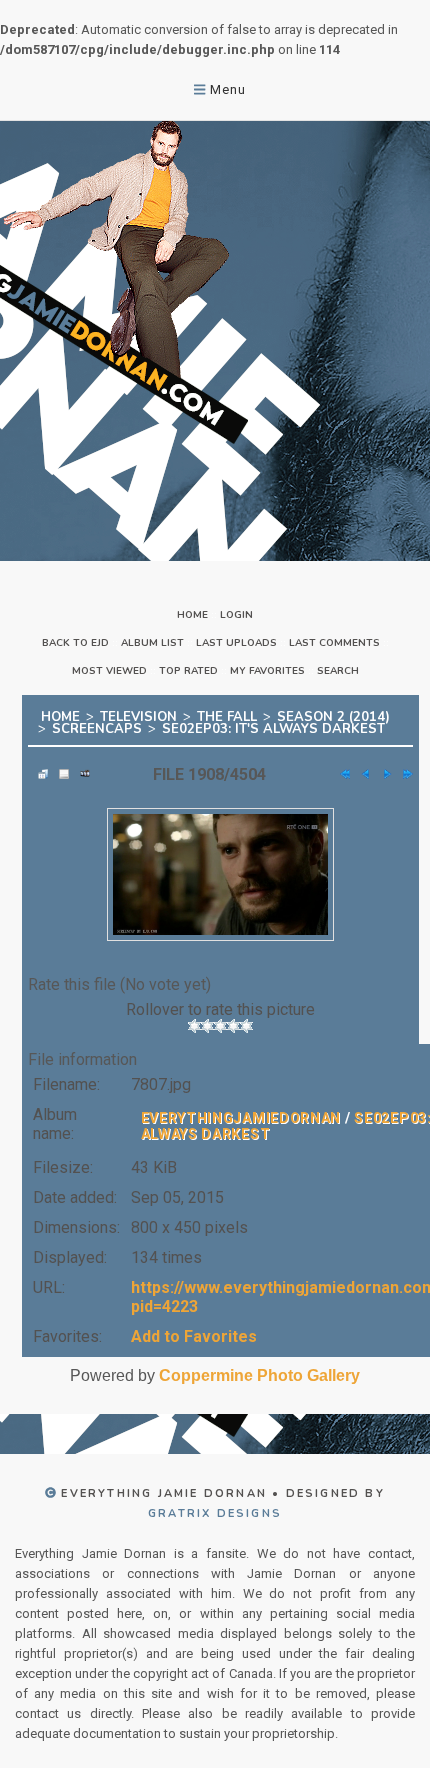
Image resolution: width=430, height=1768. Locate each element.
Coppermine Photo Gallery (259, 1375)
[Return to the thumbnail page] (38, 774)
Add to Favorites (194, 1336)
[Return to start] (340, 774)
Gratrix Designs (215, 1513)
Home (192, 615)
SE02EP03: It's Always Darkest (273, 729)
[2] (207, 1026)
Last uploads (236, 643)
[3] (220, 1026)
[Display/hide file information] (59, 774)
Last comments (334, 643)
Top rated (188, 671)
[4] (233, 1026)
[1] (194, 1026)
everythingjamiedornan (241, 1118)
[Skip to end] (403, 774)
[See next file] (382, 774)
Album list (152, 643)
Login (236, 615)
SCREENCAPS (97, 729)
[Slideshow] (80, 774)
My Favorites (267, 671)
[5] (246, 1026)
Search (338, 671)
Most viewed (109, 671)
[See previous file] (361, 774)
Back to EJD (75, 643)
